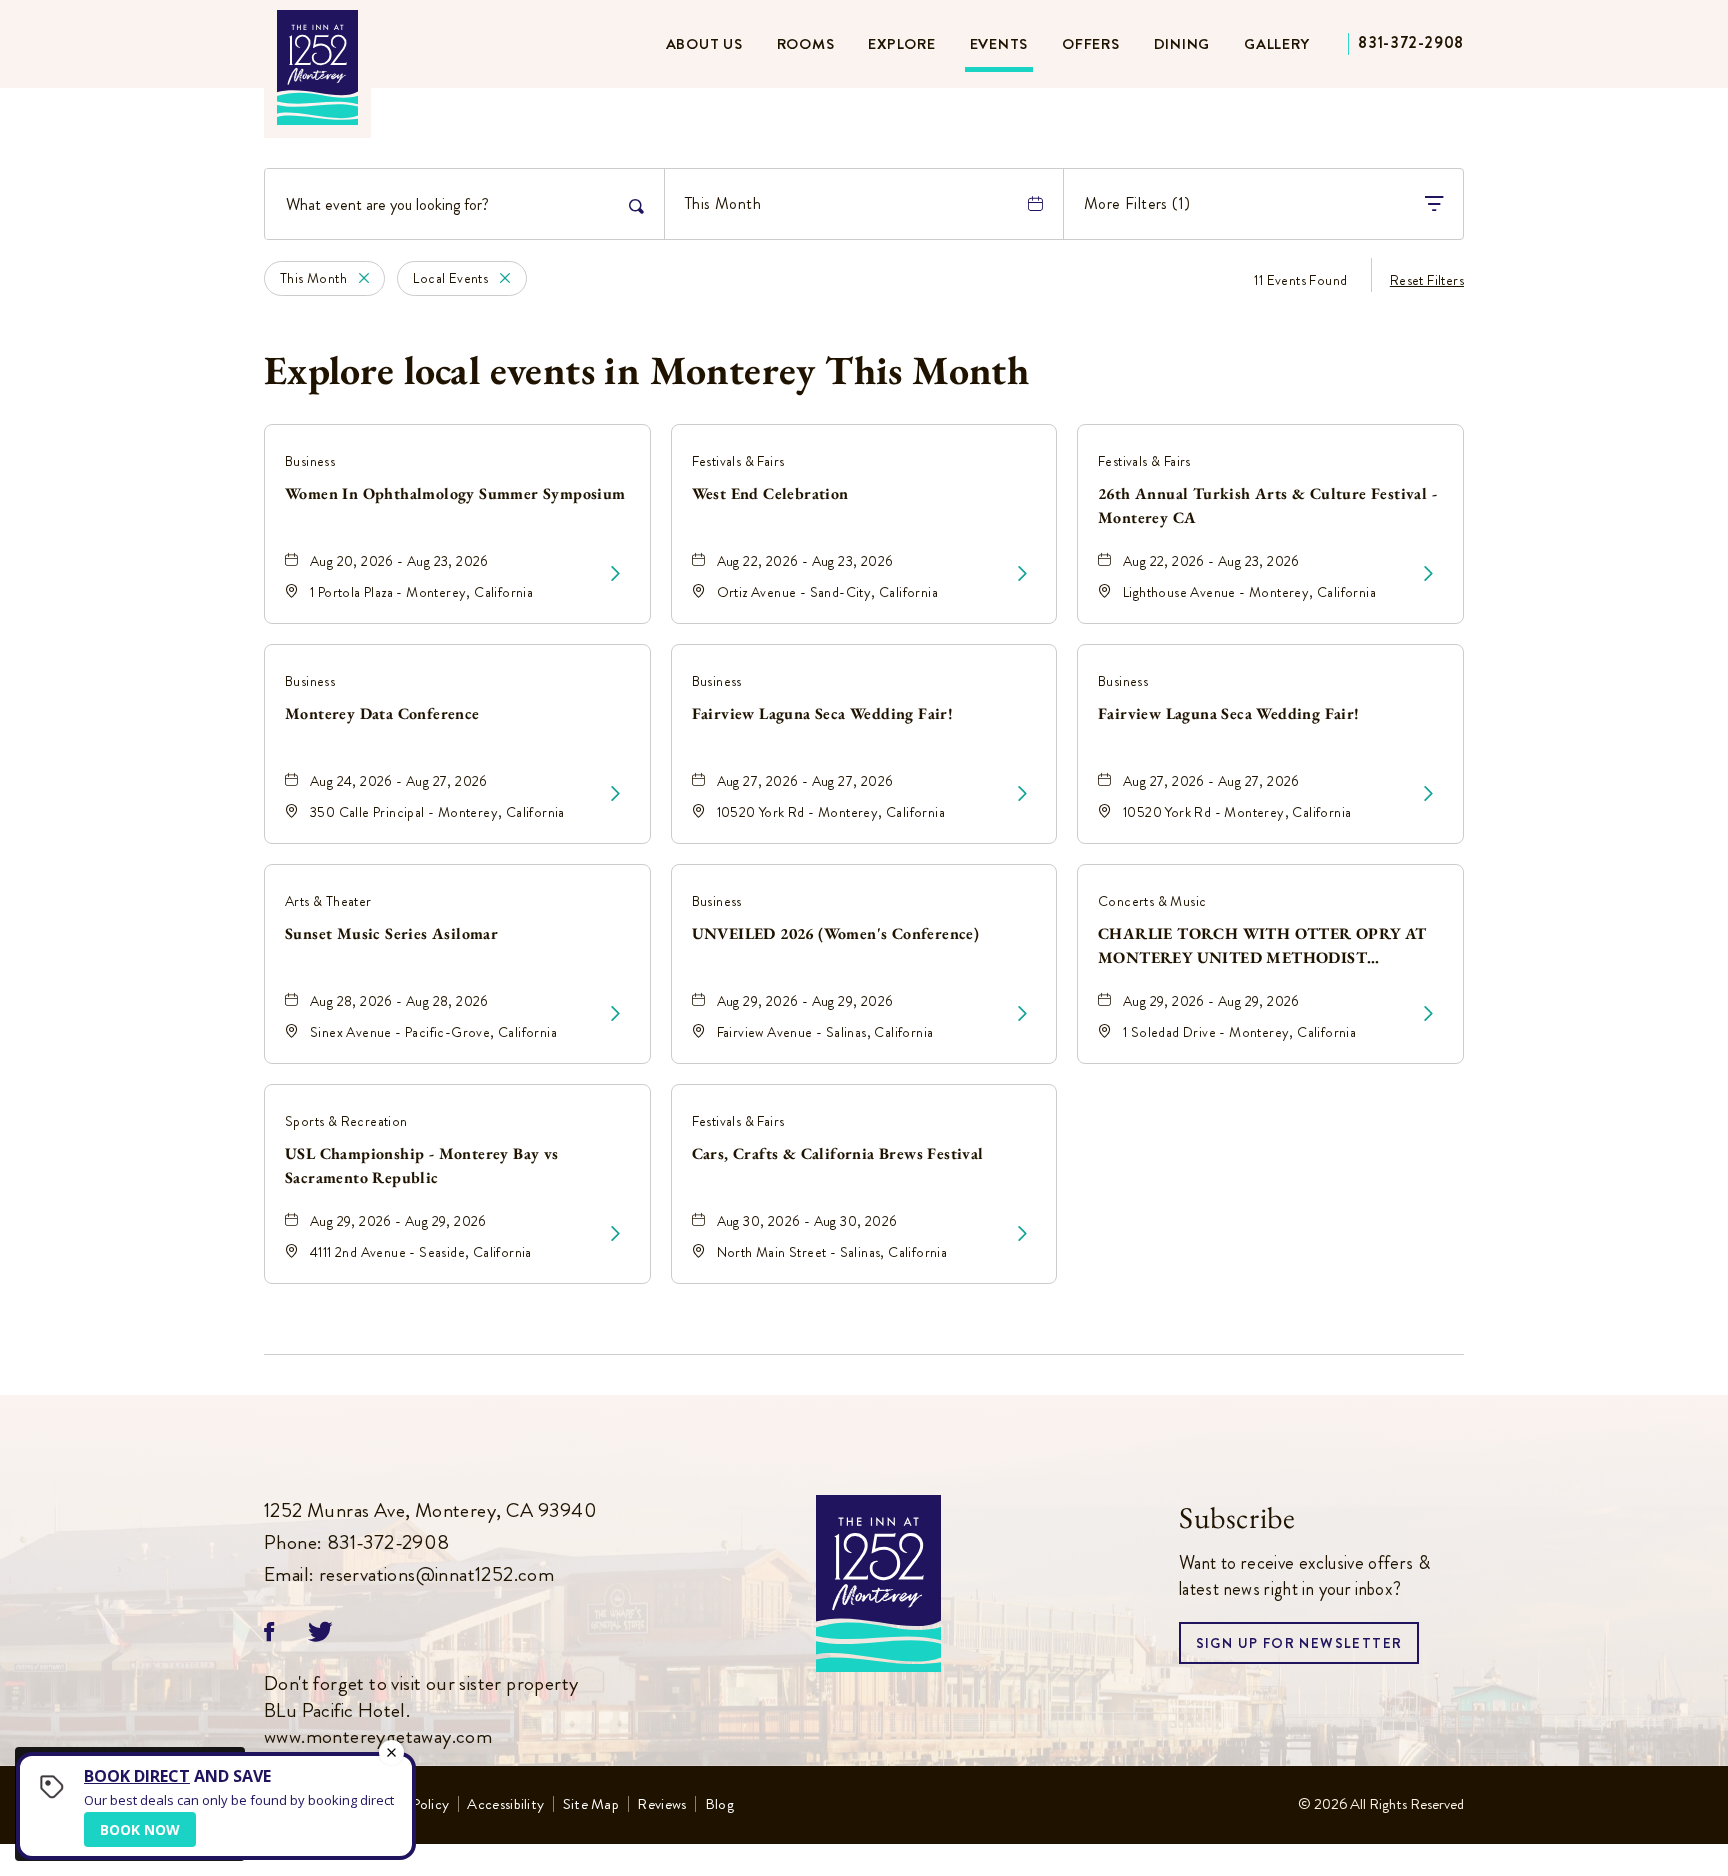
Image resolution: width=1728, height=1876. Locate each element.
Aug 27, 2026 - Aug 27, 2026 (805, 781)
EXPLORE (901, 44)
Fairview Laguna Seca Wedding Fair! (823, 713)
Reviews (661, 1805)
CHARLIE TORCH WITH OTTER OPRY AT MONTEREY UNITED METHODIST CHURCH (1262, 946)
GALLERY (1276, 44)
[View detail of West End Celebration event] (1022, 574)
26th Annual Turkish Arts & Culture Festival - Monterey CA (1267, 505)
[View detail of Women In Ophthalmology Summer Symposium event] (615, 574)
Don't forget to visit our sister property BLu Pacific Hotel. (421, 1711)
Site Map (591, 1805)
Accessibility (505, 1805)
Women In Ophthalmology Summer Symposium (455, 493)
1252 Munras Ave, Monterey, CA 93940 (430, 1510)
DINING (1182, 44)
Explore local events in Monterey (646, 370)
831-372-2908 (1411, 42)
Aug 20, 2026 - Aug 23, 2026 (399, 561)
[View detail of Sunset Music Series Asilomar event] (615, 1014)
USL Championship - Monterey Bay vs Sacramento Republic (422, 1165)
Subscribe (1237, 1517)
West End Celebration (770, 493)
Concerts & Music (1152, 901)
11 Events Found (1300, 280)
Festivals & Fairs (738, 461)
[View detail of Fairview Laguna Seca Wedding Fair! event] (1022, 794)
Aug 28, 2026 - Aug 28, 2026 (399, 1001)
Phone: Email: (430, 1542)
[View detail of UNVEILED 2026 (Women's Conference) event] (1022, 1014)
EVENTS (999, 44)
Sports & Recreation (346, 1121)
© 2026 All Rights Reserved (1381, 1804)
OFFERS (1091, 44)
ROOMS (806, 44)
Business (310, 461)
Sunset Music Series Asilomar (391, 933)
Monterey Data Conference (382, 713)
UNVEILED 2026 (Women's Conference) (836, 933)
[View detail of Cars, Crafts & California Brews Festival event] (1022, 1234)
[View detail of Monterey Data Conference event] (615, 794)
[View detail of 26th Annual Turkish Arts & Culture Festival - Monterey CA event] (1428, 574)
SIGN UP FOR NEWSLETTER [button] (1299, 1648)
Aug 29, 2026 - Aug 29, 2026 (805, 1001)
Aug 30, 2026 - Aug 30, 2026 (807, 1221)
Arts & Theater (328, 901)
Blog (719, 1805)
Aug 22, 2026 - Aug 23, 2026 (805, 561)
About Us (704, 44)
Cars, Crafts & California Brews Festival (838, 1153)
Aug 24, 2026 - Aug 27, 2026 (399, 781)
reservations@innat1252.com (436, 1574)
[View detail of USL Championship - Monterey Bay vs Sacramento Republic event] (615, 1234)
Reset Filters (1427, 280)
